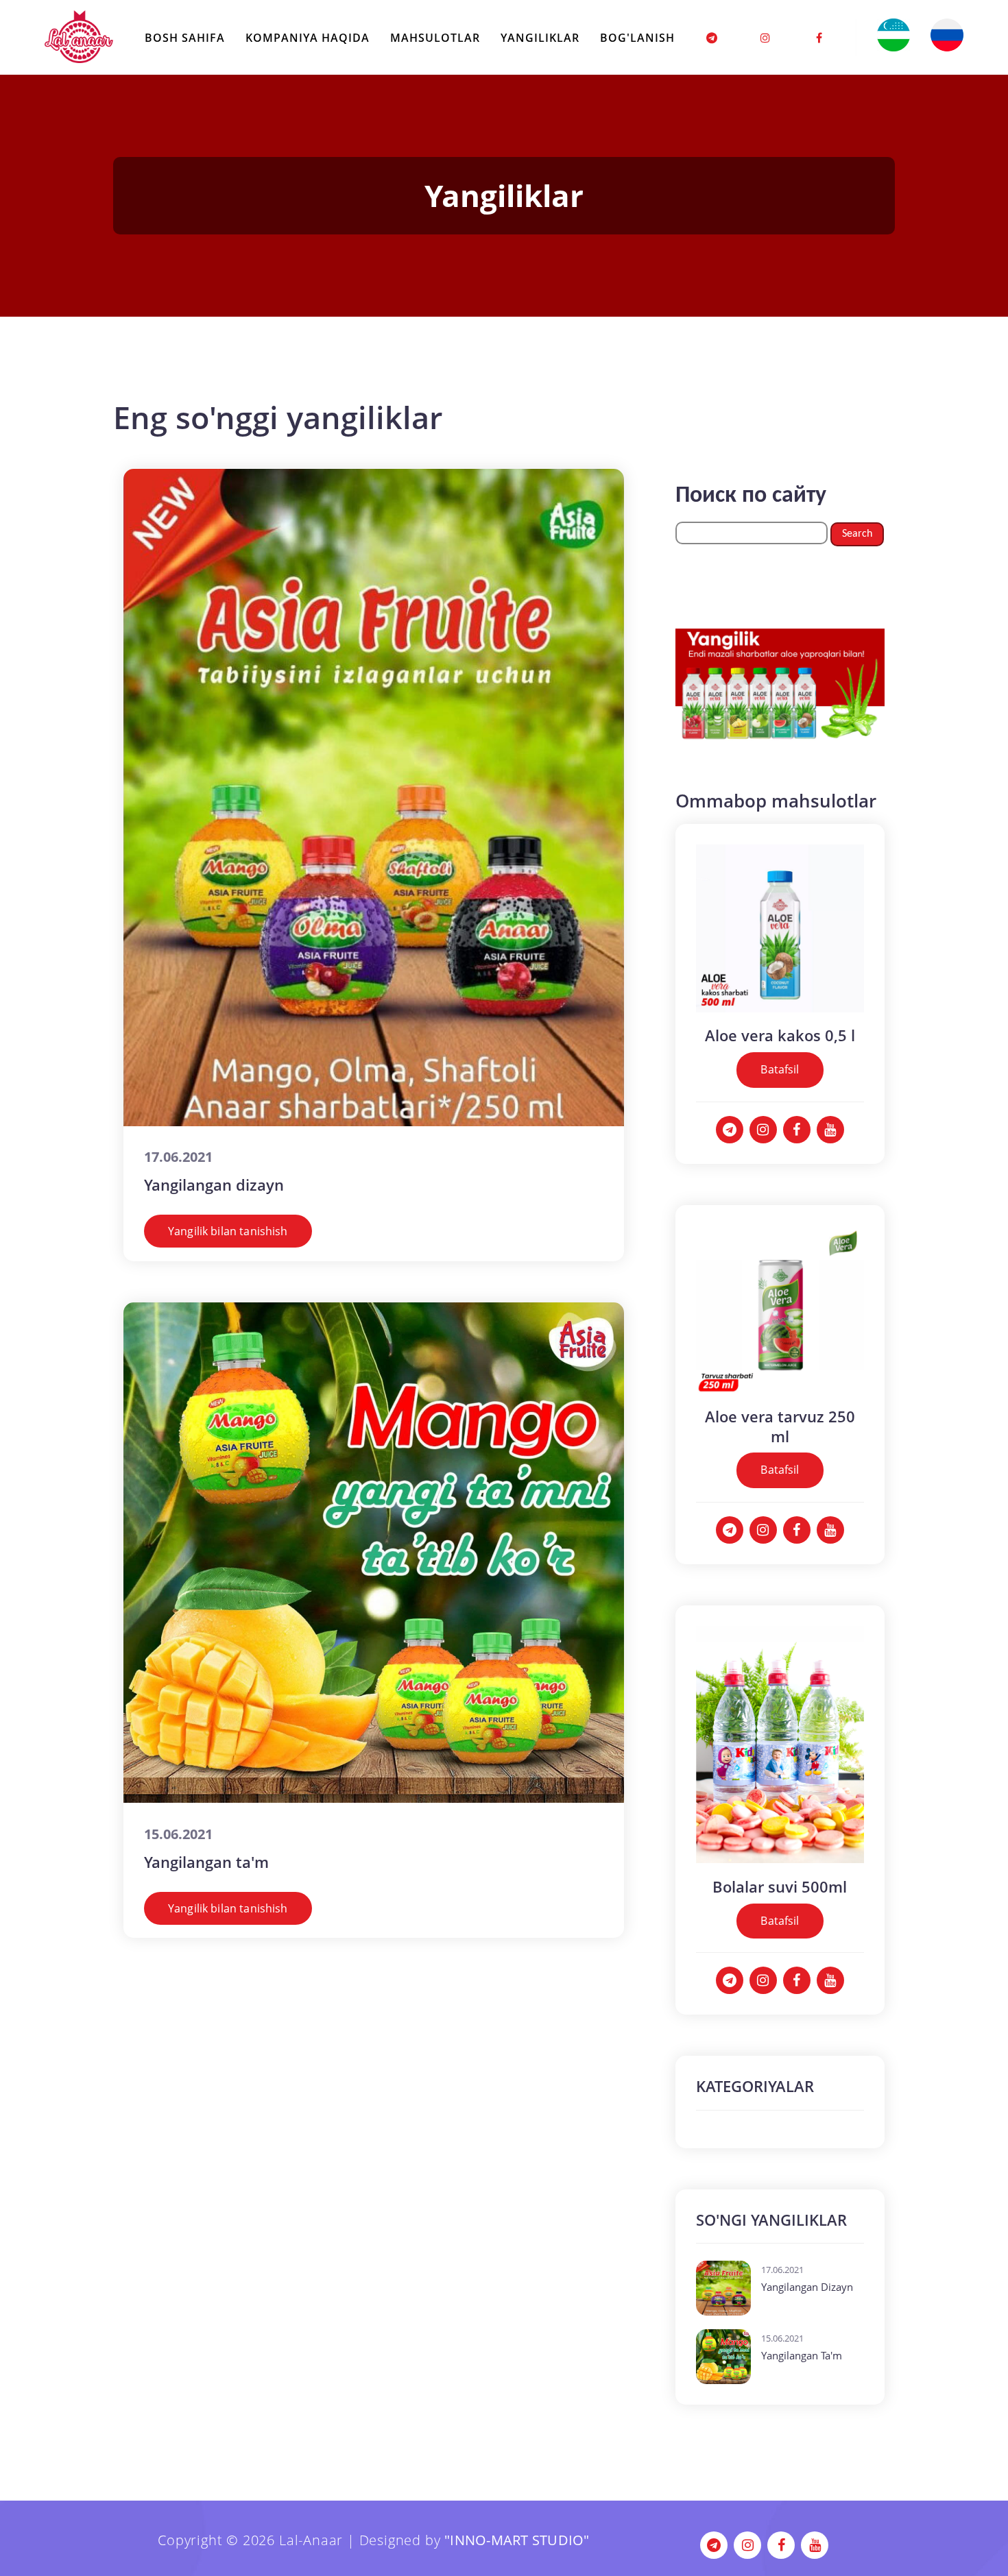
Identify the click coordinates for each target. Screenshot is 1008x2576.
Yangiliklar (540, 38)
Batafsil (780, 1069)
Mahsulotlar (435, 38)
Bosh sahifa (185, 38)
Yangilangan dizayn (214, 1184)
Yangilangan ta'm (206, 1862)
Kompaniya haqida (308, 38)
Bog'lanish (637, 38)
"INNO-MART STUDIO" (517, 2540)
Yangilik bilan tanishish (228, 1231)
